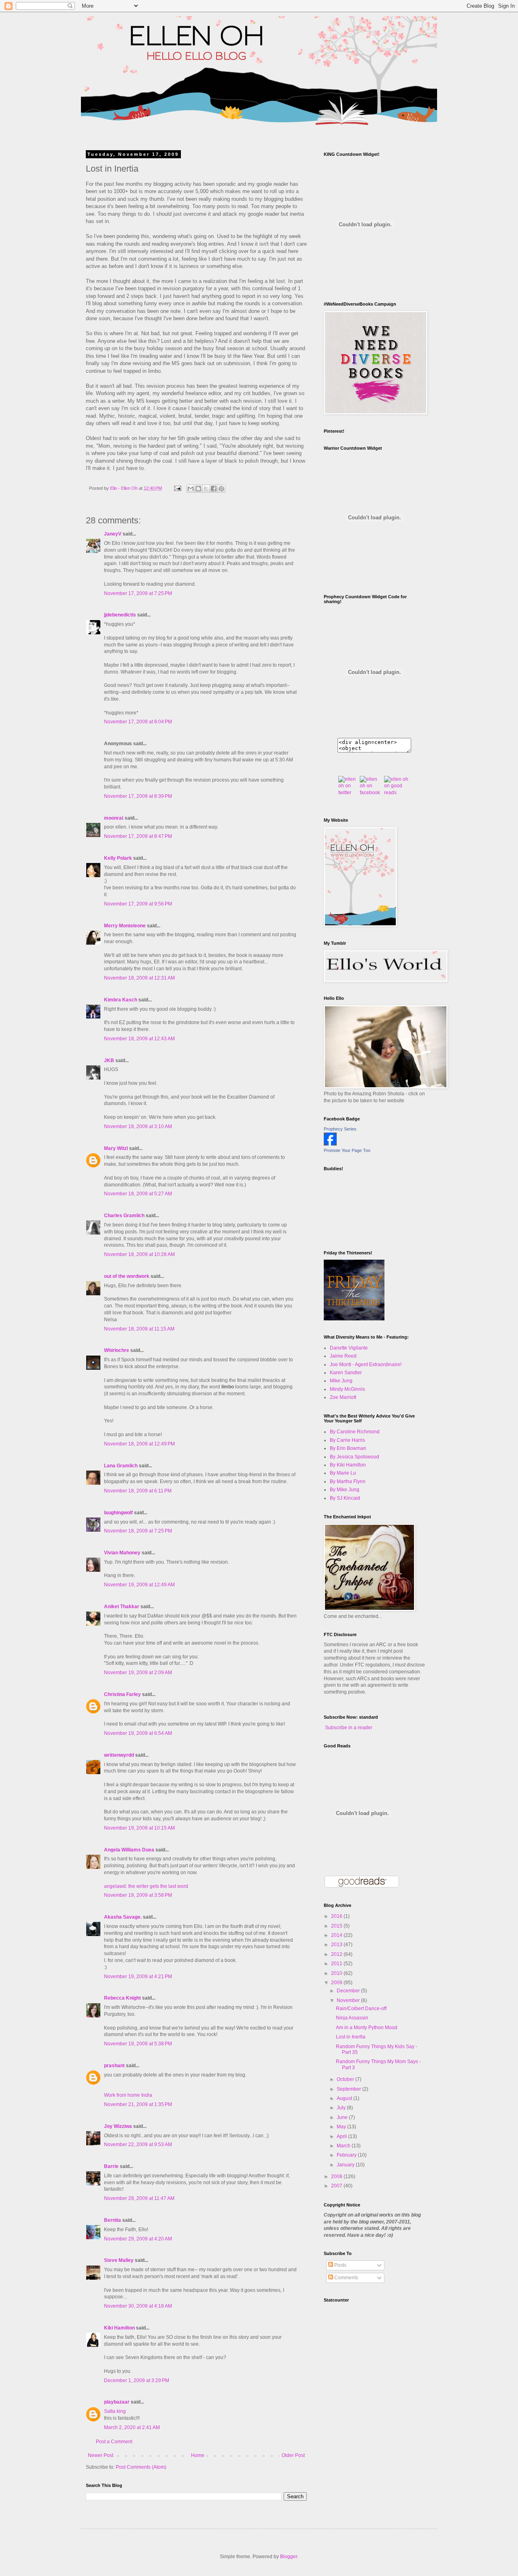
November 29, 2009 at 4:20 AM (138, 2239)
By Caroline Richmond (355, 1432)
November (349, 2000)
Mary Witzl (116, 1148)
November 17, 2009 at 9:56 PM (138, 904)
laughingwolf (118, 1513)
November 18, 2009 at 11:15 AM (139, 1329)
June (343, 2117)
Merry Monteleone (125, 926)
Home (198, 2455)
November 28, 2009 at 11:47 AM (139, 2198)
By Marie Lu (343, 1473)
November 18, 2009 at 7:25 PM (138, 1531)
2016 (337, 1916)
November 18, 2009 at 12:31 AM (139, 978)
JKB (109, 1061)
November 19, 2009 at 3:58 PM (138, 1895)
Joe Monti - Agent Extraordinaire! (366, 1365)
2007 (337, 2186)
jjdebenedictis (120, 615)
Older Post (293, 2455)
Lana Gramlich (121, 1466)
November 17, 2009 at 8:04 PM (138, 722)
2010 (337, 1973)
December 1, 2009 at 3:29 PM (137, 2380)
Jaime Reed (343, 1356)
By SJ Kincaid (345, 1498)
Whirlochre (117, 1350)
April (342, 2136)
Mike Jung (341, 1381)
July (342, 2108)
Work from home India (128, 2095)
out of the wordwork (127, 1276)
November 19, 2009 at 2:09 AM (138, 1673)
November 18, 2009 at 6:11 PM (138, 1491)
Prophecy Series (340, 1129)
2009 (337, 1983)
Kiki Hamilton (119, 2328)
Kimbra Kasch (121, 1000)
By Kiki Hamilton (348, 1465)
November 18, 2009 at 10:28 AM (139, 1254)
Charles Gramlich (124, 1216)
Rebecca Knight (122, 1998)
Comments (346, 2278)
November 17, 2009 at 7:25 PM (138, 593)
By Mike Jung (345, 1490)
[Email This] (191, 489)
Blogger (289, 2557)
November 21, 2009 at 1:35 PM (138, 2104)
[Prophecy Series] (330, 1144)
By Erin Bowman (348, 1448)
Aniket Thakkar (122, 1607)
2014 (337, 1935)
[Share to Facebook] (214, 489)
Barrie (111, 2166)
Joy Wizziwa (118, 2126)
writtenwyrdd (119, 1755)
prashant (114, 2066)
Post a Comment (114, 2442)
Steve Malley (119, 2260)
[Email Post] (177, 488)
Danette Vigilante (349, 1348)
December (349, 1991)
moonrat (114, 818)
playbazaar (117, 2402)
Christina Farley (122, 1694)
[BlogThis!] (198, 489)
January (346, 2165)
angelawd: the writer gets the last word (146, 1886)
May (342, 2127)
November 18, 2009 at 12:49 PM (139, 1444)
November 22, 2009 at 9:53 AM (138, 2145)
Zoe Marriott (343, 1397)
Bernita (113, 2220)
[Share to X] (206, 489)
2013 (337, 1945)
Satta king (115, 2411)
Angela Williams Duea (129, 1850)
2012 (337, 1954)
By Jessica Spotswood (355, 1457)
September (349, 2089)
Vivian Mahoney (122, 1553)
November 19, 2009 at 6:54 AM (138, 1733)
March (344, 2146)
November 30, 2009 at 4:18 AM (138, 2306)
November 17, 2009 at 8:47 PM (138, 836)
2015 (337, 1926)
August (345, 2098)
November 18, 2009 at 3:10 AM (138, 1126)
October (346, 2079)
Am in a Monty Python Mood (367, 2028)
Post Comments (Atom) (141, 2467)
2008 (337, 2176)
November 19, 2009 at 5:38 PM (138, 2044)
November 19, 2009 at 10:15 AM (139, 1828)
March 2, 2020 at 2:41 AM (132, 2427)
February (347, 2155)
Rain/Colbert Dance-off (361, 2009)
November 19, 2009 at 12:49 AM (139, 1585)
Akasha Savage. (123, 1917)
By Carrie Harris (347, 1440)
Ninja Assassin (352, 2018)
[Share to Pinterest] (221, 489)
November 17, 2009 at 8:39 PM (138, 796)
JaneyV (113, 534)
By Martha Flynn (348, 1481)
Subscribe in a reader (349, 1728)
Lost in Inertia (351, 2037)
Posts (340, 2265)
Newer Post (101, 2455)
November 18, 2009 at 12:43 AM (139, 1039)
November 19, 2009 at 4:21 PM (138, 1977)
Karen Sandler (346, 1373)
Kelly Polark (118, 858)
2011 (337, 1964)
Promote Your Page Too (347, 1150)
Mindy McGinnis (347, 1389)
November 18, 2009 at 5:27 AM (138, 1194)
